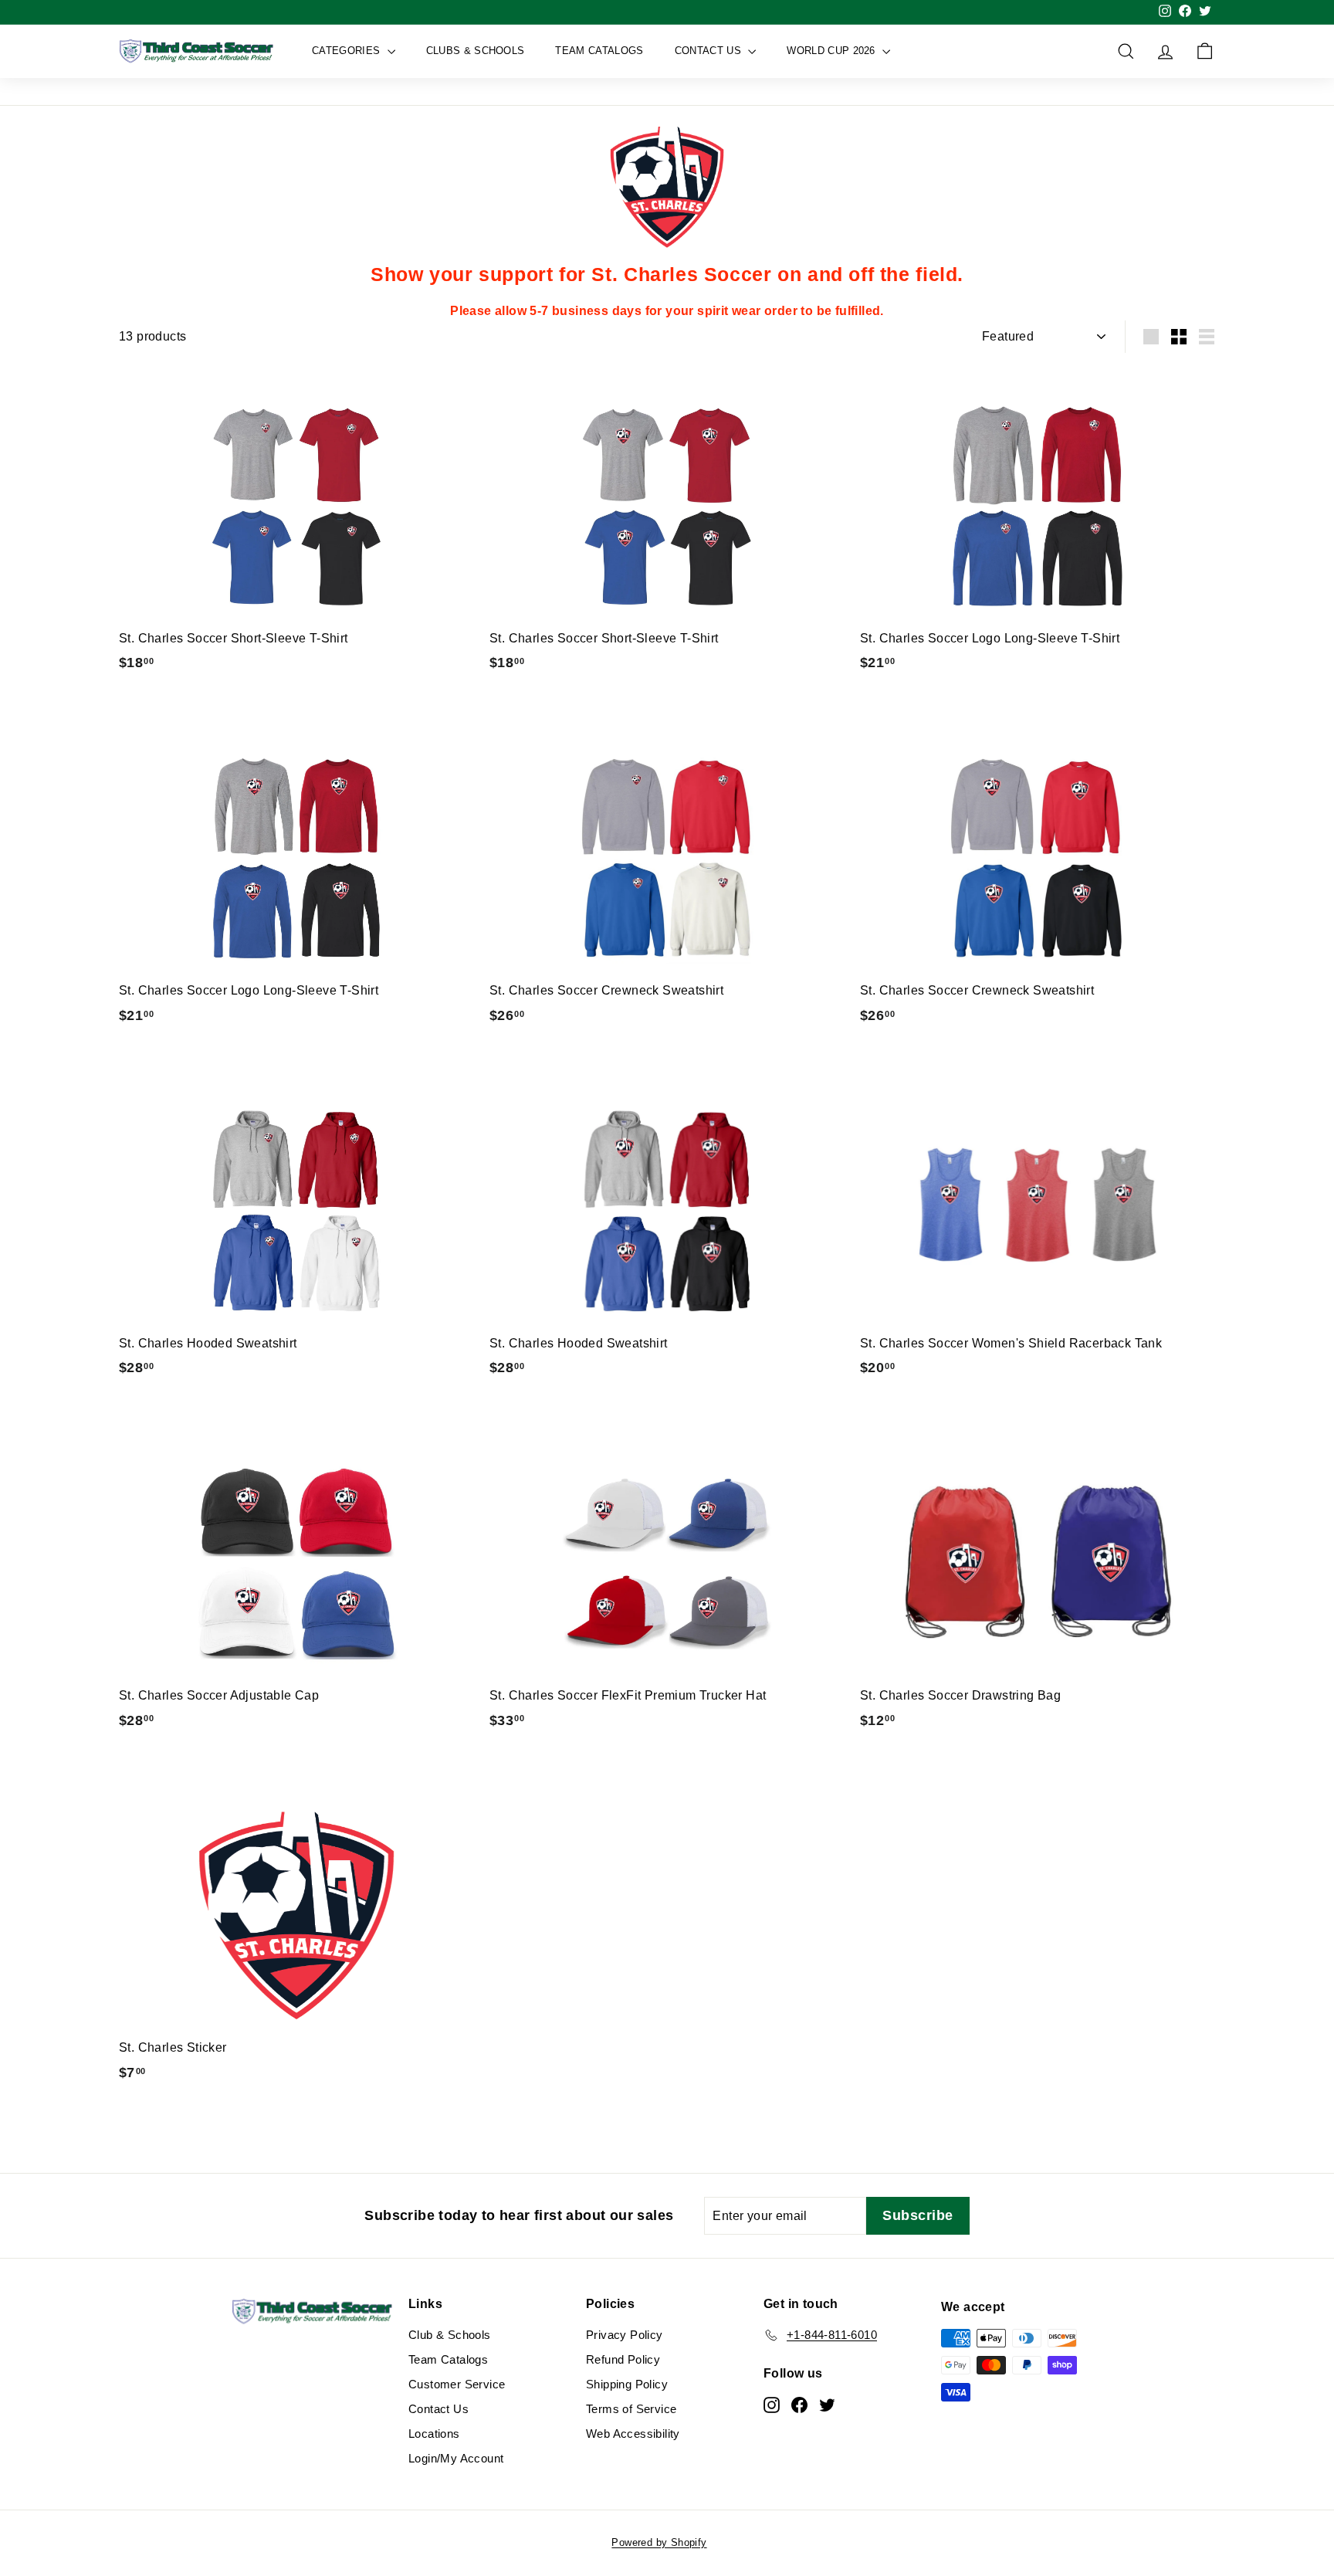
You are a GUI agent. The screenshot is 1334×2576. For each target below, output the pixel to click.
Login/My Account (456, 2458)
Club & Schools (450, 2335)
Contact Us (710, 51)
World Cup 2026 (833, 51)
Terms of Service (631, 2409)
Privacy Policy (625, 2335)
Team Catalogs (599, 51)
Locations (434, 2434)
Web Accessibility (633, 2434)
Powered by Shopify (659, 2542)
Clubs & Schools (476, 51)
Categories (348, 51)
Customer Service (457, 2384)
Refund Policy (623, 2359)
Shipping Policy (627, 2384)
